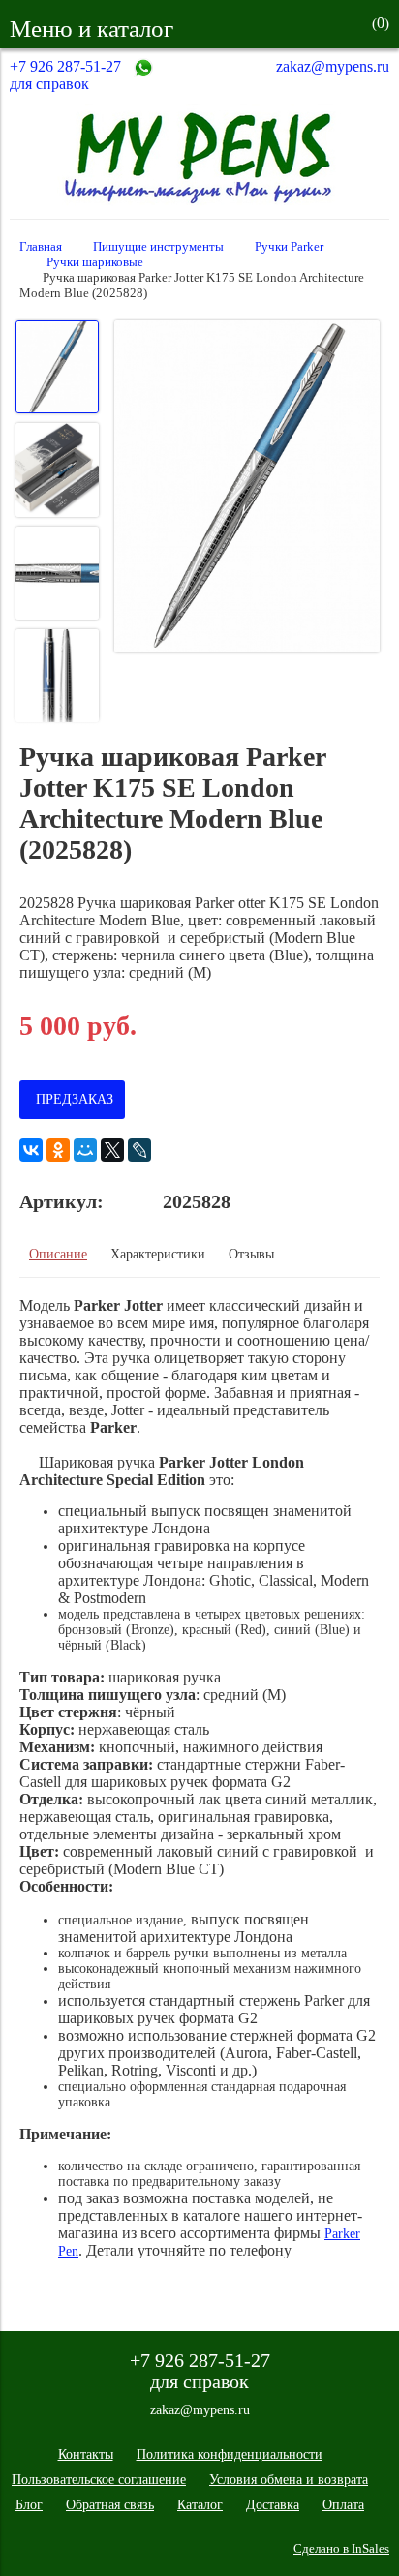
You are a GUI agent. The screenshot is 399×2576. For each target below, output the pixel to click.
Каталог (200, 2505)
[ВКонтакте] (31, 1150)
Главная (41, 247)
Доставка (273, 2505)
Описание (58, 1254)
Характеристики (158, 1254)
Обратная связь (110, 2505)
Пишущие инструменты (158, 247)
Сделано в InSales (341, 2549)
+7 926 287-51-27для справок (65, 75)
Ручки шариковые (95, 262)
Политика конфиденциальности (230, 2455)
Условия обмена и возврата (289, 2480)
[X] (112, 1150)
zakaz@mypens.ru (333, 66)
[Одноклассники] (58, 1150)
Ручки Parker (289, 247)
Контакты (86, 2455)
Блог (29, 2505)
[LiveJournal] (139, 1150)
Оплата (343, 2505)
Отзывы (251, 1254)
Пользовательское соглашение (99, 2480)
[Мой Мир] (85, 1150)
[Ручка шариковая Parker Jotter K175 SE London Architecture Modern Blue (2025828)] (247, 488)
